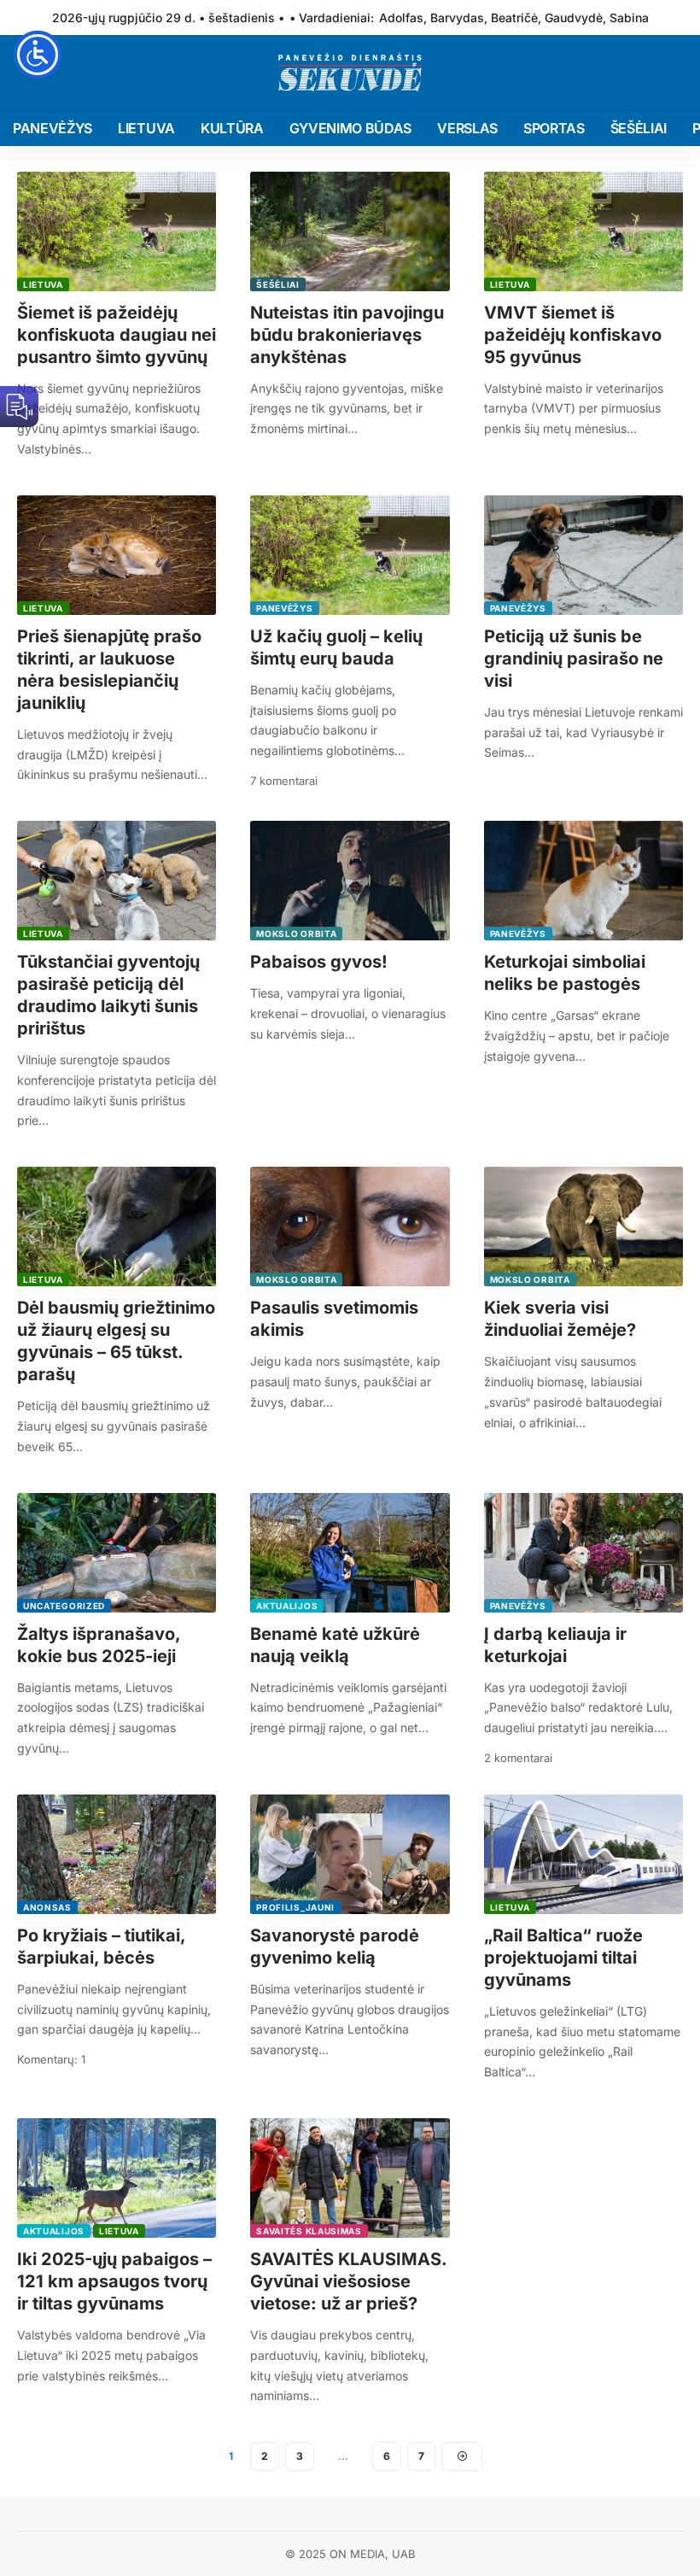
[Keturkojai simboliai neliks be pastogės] (583, 881)
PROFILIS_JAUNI (295, 1907)
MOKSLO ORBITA (296, 934)
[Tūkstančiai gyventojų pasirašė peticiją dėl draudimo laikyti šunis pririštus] (117, 881)
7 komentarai (284, 781)
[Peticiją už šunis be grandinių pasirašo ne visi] (583, 555)
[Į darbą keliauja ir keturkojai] (583, 1553)
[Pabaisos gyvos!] (350, 881)
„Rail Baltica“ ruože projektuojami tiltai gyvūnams (563, 1958)
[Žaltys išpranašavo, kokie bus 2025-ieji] (117, 1553)
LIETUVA (43, 284)
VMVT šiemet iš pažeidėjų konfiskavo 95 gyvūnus (573, 335)
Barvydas (457, 18)
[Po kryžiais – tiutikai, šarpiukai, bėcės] (117, 1854)
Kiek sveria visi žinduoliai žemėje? (560, 1319)
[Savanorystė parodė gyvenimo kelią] (350, 1854)
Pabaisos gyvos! (319, 962)
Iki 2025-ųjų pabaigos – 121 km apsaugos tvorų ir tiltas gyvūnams (114, 2281)
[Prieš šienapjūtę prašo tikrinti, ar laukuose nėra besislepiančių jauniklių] (117, 555)
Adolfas (401, 18)
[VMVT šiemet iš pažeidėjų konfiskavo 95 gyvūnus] (583, 231)
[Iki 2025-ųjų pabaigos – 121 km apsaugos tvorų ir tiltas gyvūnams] (117, 2178)
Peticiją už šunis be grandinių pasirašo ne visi (574, 659)
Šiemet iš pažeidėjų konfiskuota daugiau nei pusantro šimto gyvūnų (117, 335)
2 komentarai (518, 1758)
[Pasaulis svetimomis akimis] (350, 1227)
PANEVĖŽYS (284, 608)
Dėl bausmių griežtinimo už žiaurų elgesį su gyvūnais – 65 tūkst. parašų (116, 1341)
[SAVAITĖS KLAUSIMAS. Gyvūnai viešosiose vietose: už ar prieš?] (350, 2178)
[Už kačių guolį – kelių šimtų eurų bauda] (350, 555)
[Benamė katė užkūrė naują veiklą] (350, 1553)
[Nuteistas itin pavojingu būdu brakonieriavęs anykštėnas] (350, 231)
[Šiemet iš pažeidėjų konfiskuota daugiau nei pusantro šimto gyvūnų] (117, 231)
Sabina (629, 18)
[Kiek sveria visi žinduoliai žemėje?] (583, 1227)
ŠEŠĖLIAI (278, 284)
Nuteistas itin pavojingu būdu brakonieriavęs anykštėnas (347, 335)
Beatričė (514, 18)
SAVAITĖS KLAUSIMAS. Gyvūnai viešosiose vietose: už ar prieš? (349, 2281)
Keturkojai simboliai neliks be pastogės (565, 973)
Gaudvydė (574, 18)
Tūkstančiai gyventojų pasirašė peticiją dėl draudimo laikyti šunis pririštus (108, 995)
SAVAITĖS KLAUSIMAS (309, 2231)
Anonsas (47, 1907)
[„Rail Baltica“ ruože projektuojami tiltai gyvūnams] (583, 1854)
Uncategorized (64, 1606)
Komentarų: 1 (51, 2059)
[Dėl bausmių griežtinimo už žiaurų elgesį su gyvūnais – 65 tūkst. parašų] (117, 1227)
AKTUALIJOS (287, 1606)
